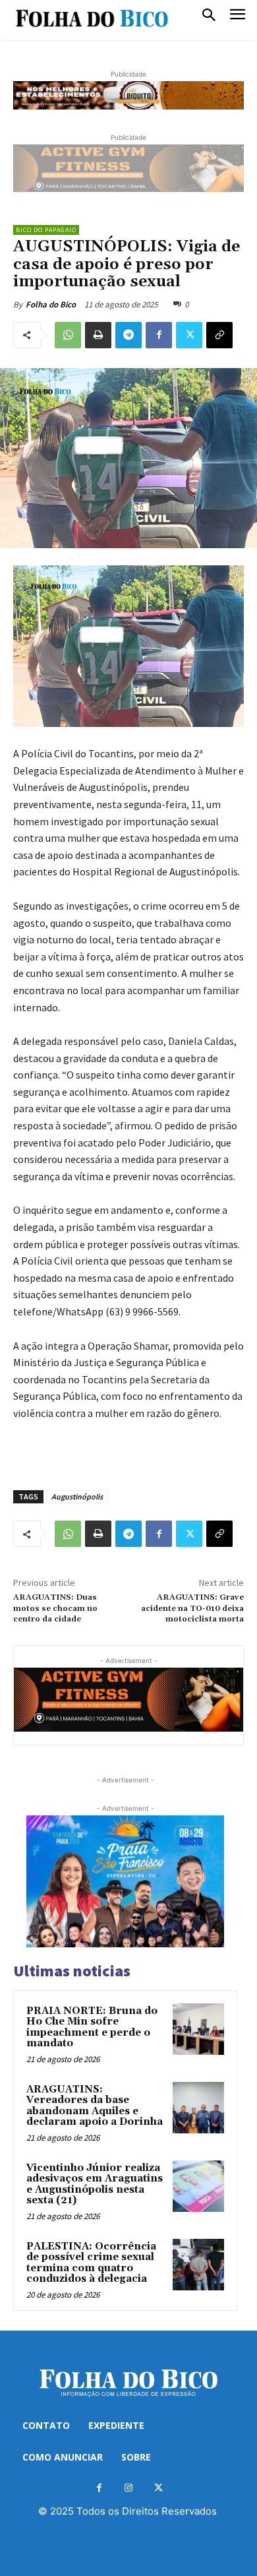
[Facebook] (159, 335)
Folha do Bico (51, 304)
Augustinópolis (77, 1496)
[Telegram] (128, 335)
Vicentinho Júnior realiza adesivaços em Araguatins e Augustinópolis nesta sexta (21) (95, 2184)
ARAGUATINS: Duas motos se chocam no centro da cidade (55, 1608)
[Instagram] (129, 2488)
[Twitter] (189, 335)
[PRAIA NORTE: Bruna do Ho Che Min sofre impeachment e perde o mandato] (198, 2029)
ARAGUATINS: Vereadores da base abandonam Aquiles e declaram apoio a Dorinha (95, 2106)
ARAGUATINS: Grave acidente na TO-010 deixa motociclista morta (192, 1608)
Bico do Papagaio (46, 230)
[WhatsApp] (68, 335)
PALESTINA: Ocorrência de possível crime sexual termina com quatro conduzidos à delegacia (91, 2263)
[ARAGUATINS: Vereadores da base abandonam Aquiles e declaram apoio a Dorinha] (198, 2108)
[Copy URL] (219, 335)
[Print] (98, 335)
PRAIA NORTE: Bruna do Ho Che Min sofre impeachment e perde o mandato (92, 2027)
